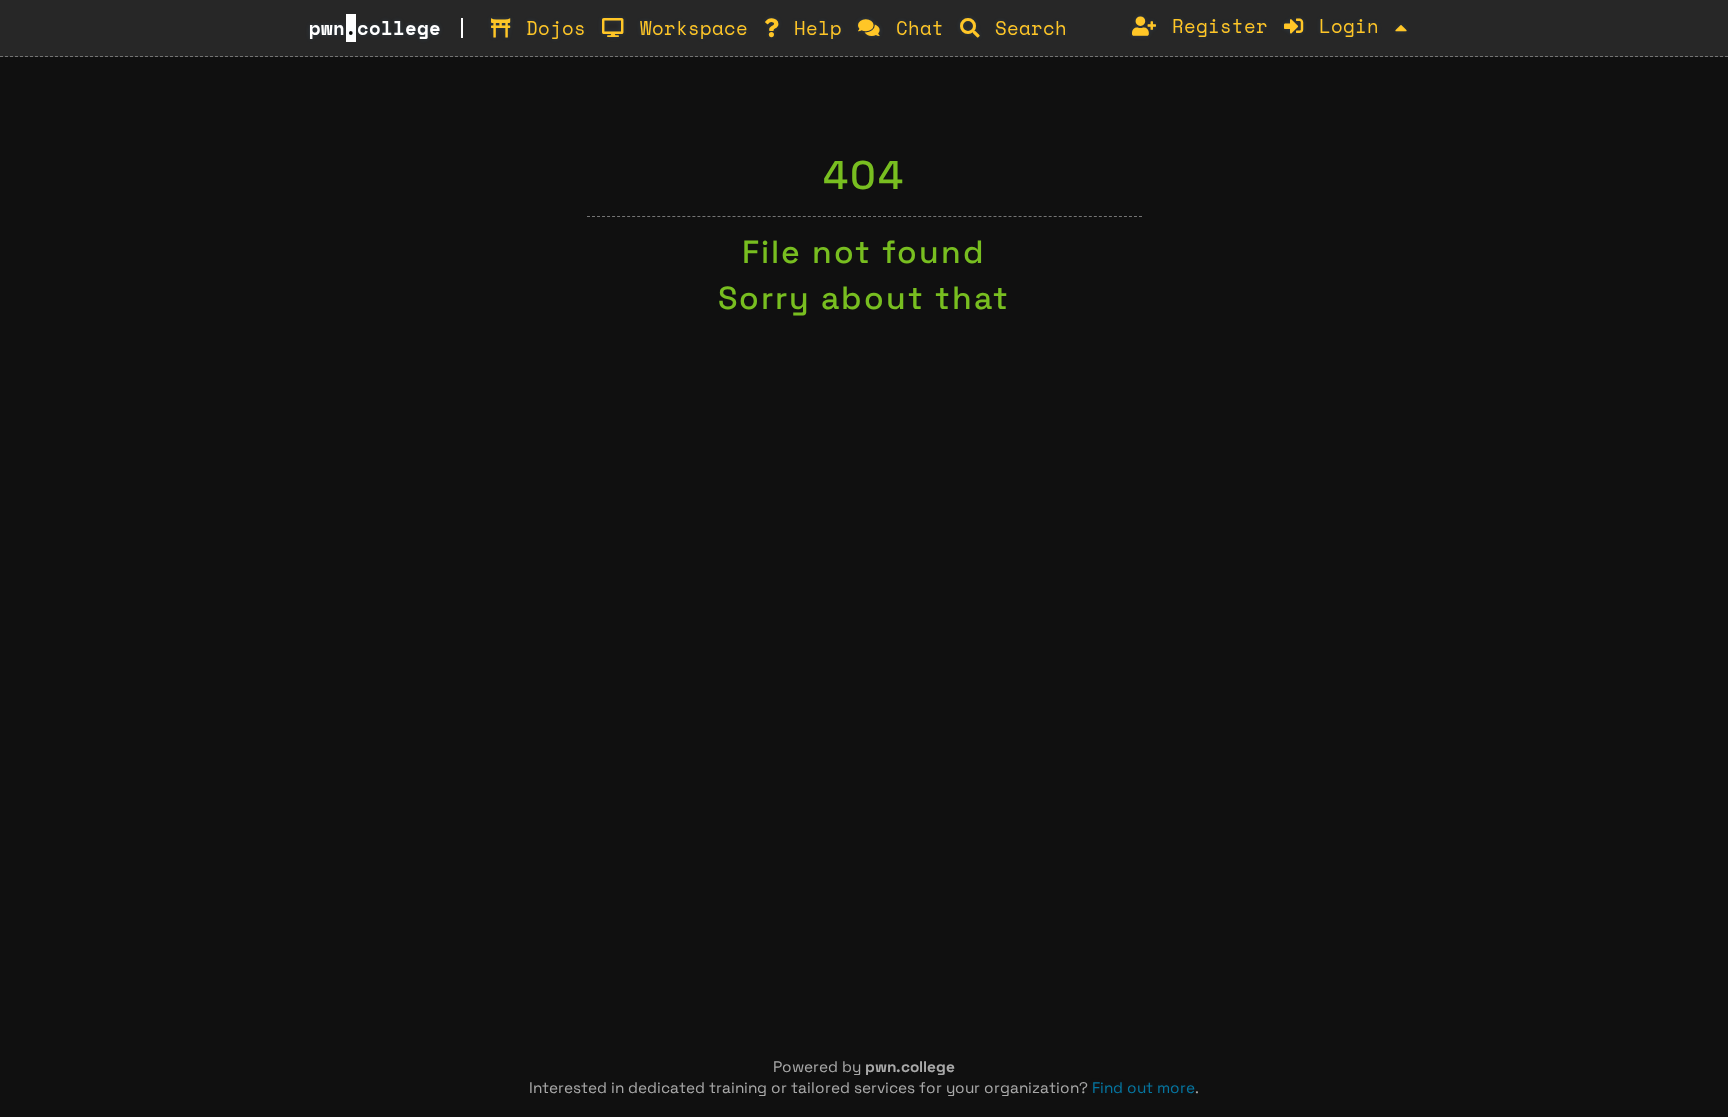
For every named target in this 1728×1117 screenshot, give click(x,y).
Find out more (1143, 1087)
